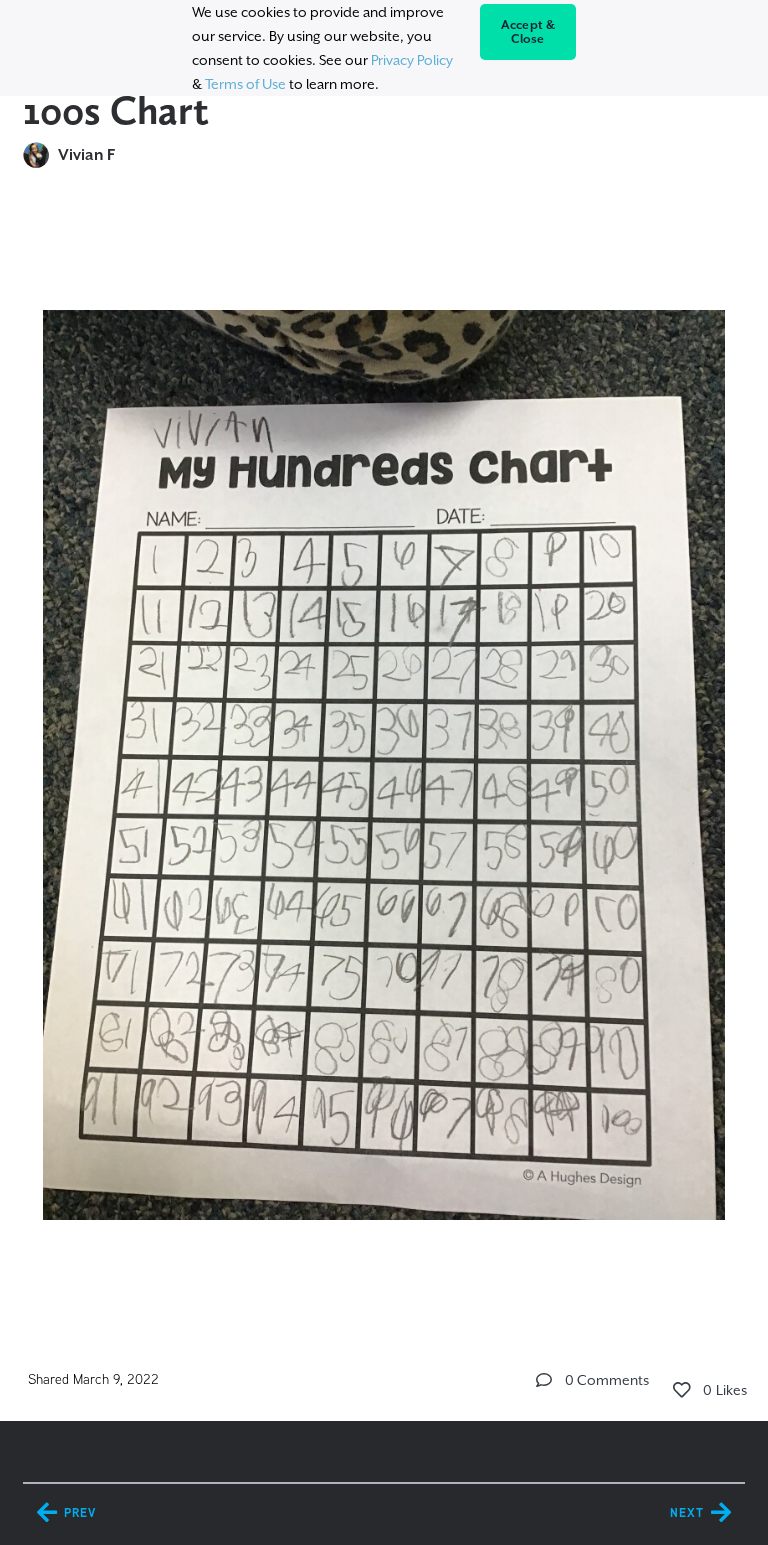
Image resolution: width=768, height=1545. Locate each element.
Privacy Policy (412, 60)
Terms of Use (245, 84)
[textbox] (384, 762)
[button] (544, 1380)
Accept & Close (528, 32)
